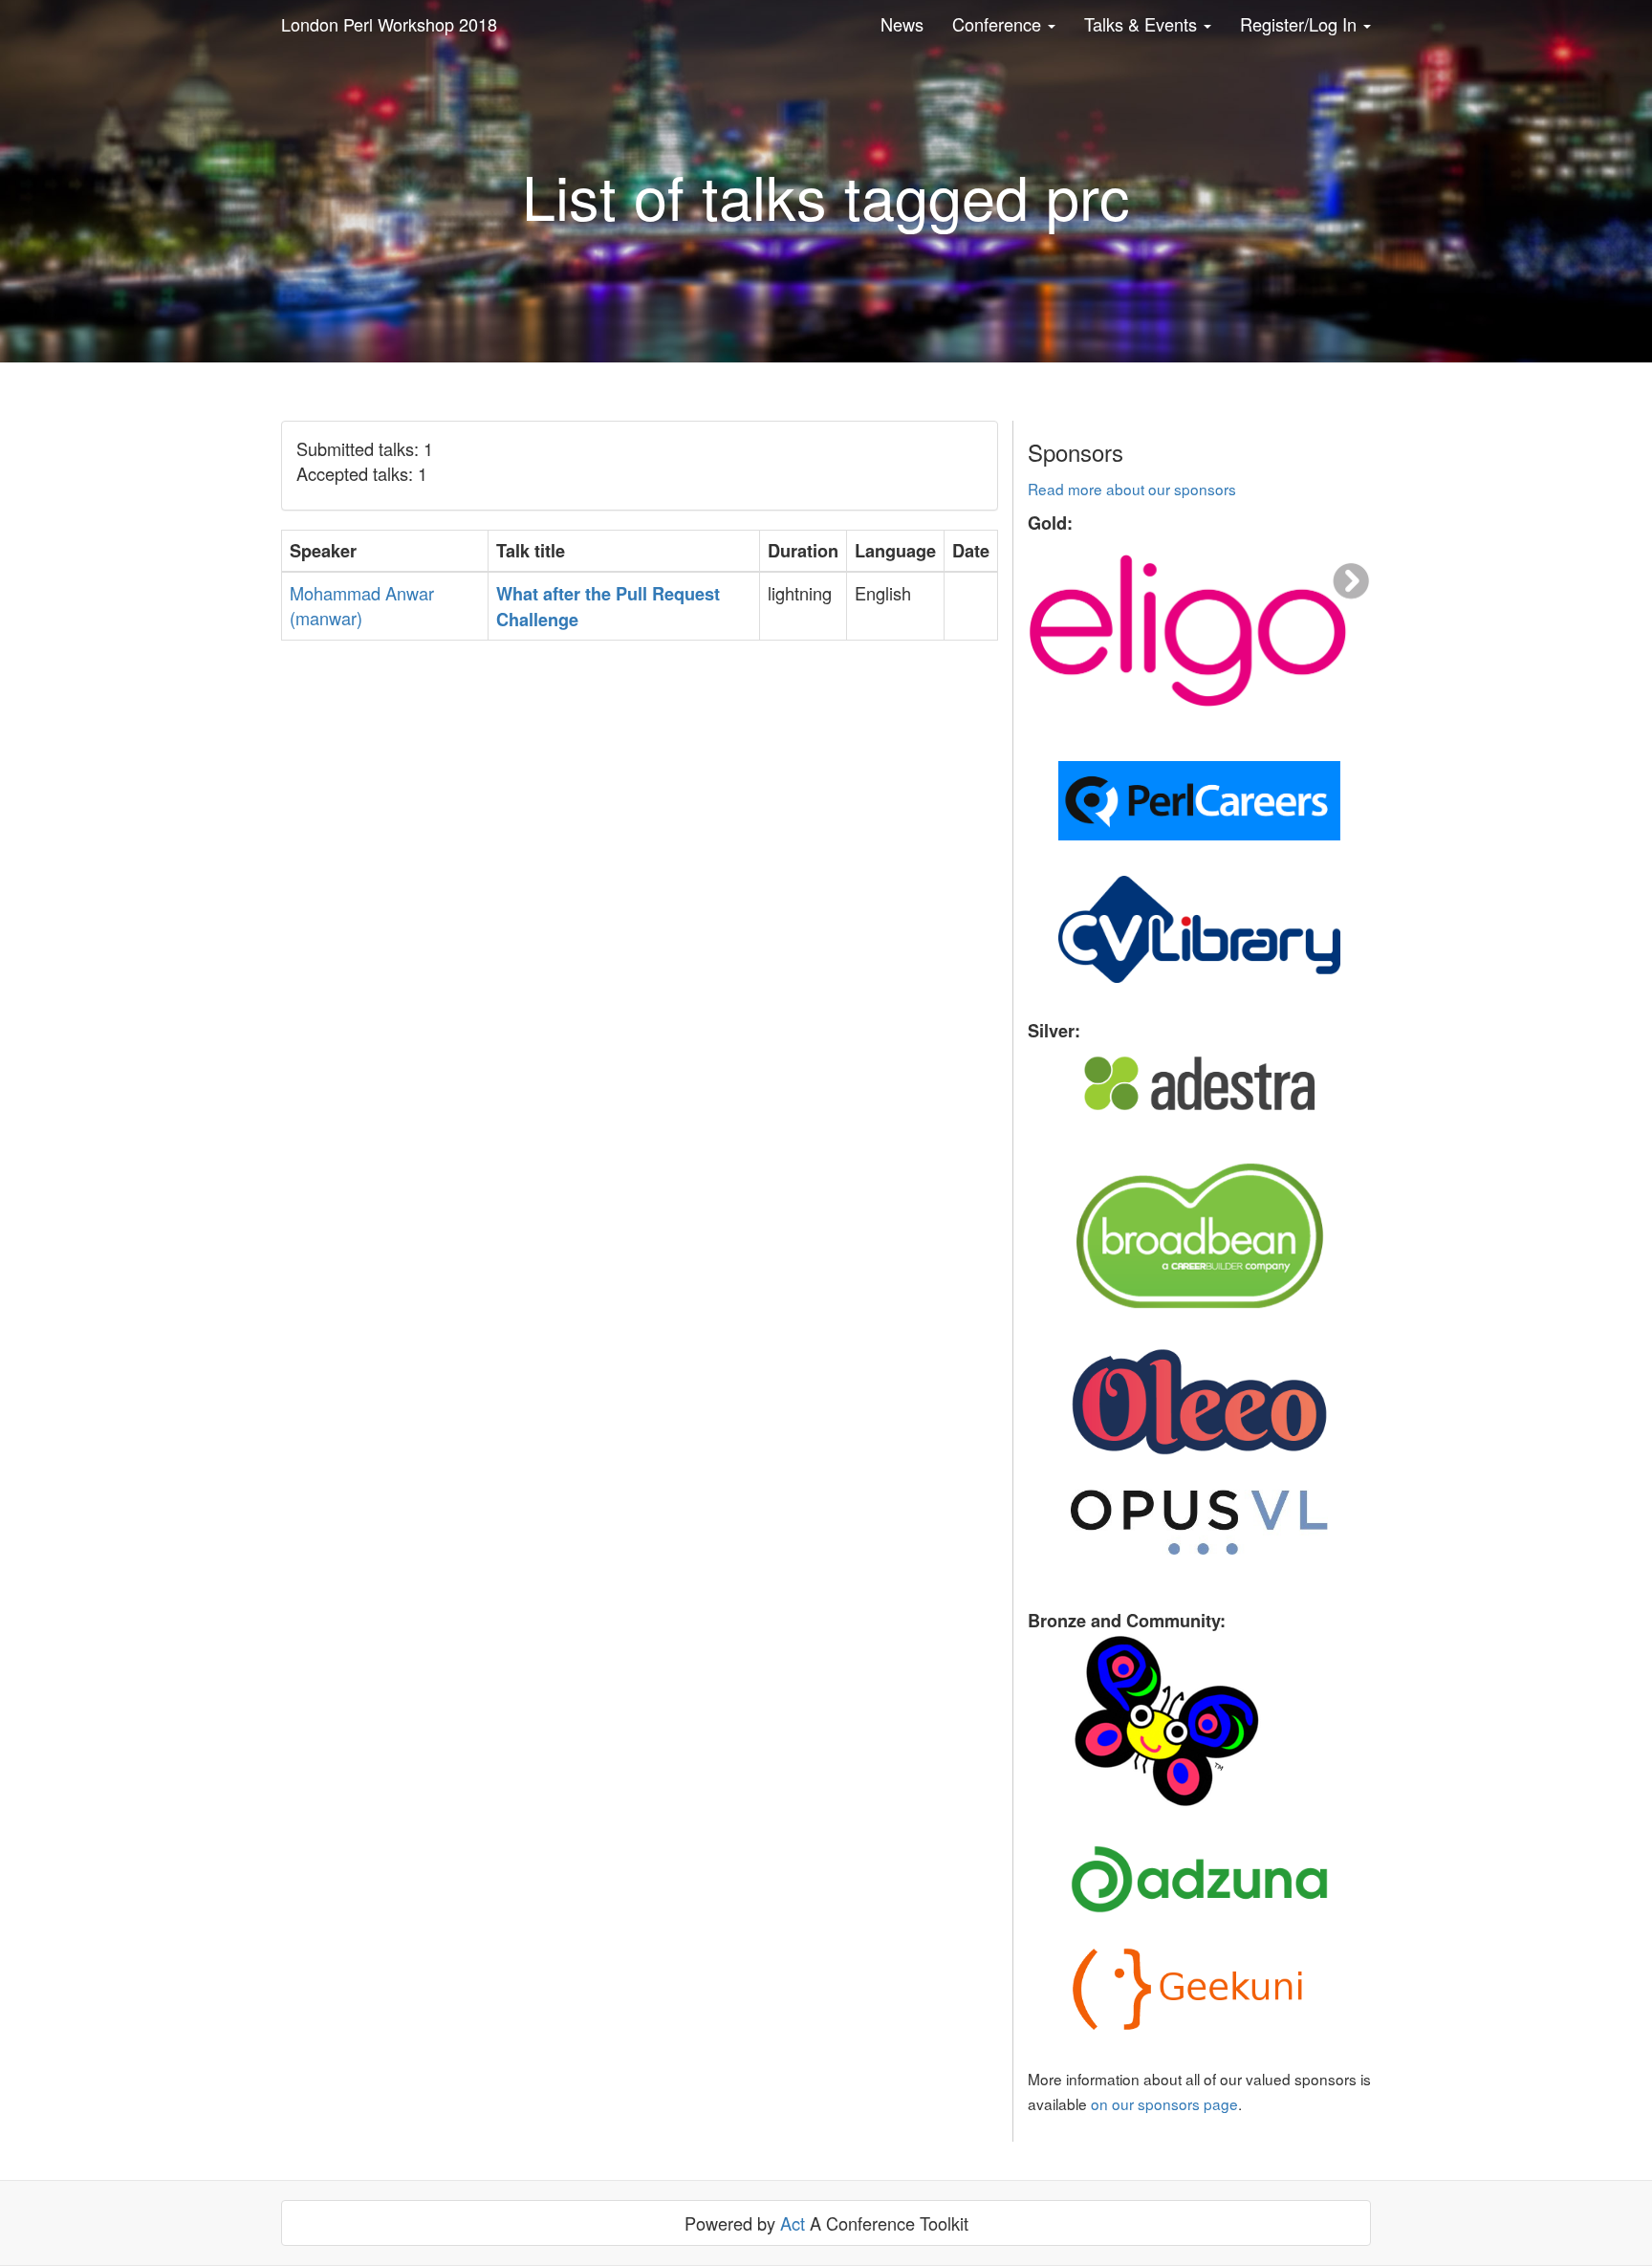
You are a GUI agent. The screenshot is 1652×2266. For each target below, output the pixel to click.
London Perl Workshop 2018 (389, 24)
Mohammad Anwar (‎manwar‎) (362, 605)
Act (793, 2223)
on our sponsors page (1164, 2103)
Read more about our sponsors (1132, 489)
